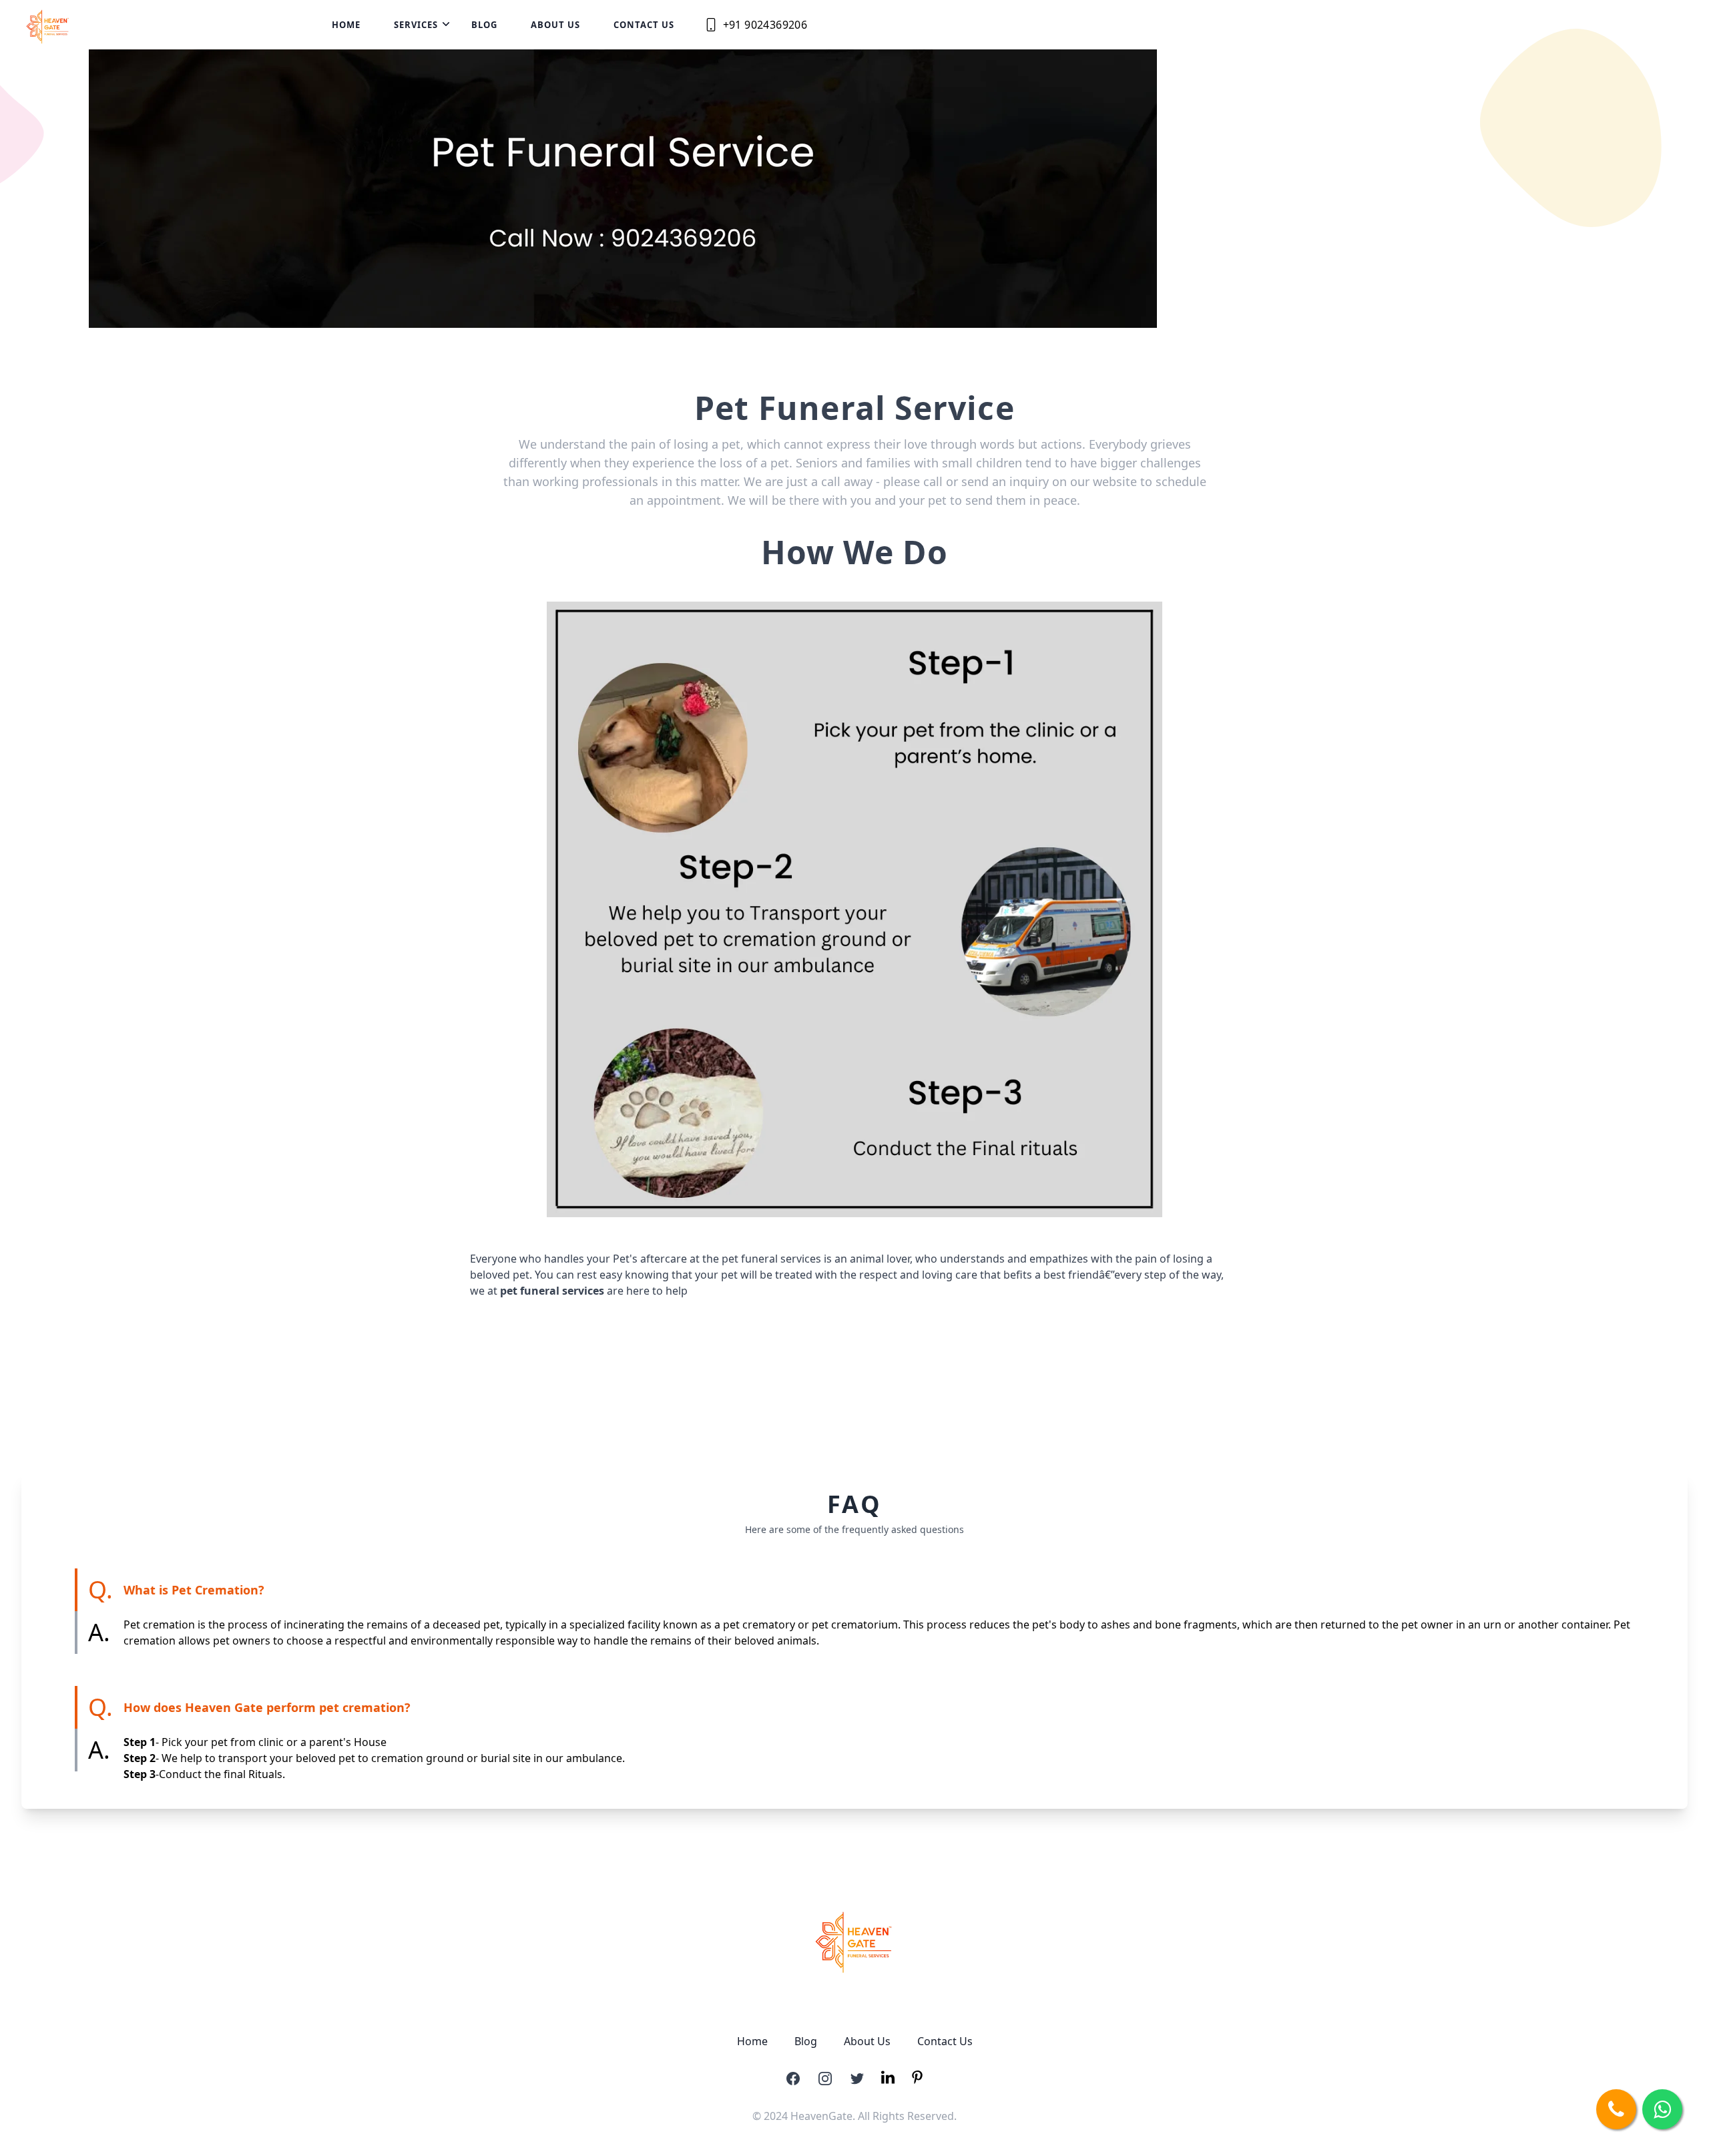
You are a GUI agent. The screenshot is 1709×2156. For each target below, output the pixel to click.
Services (416, 25)
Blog (484, 25)
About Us (555, 25)
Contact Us (644, 25)
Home (346, 25)
